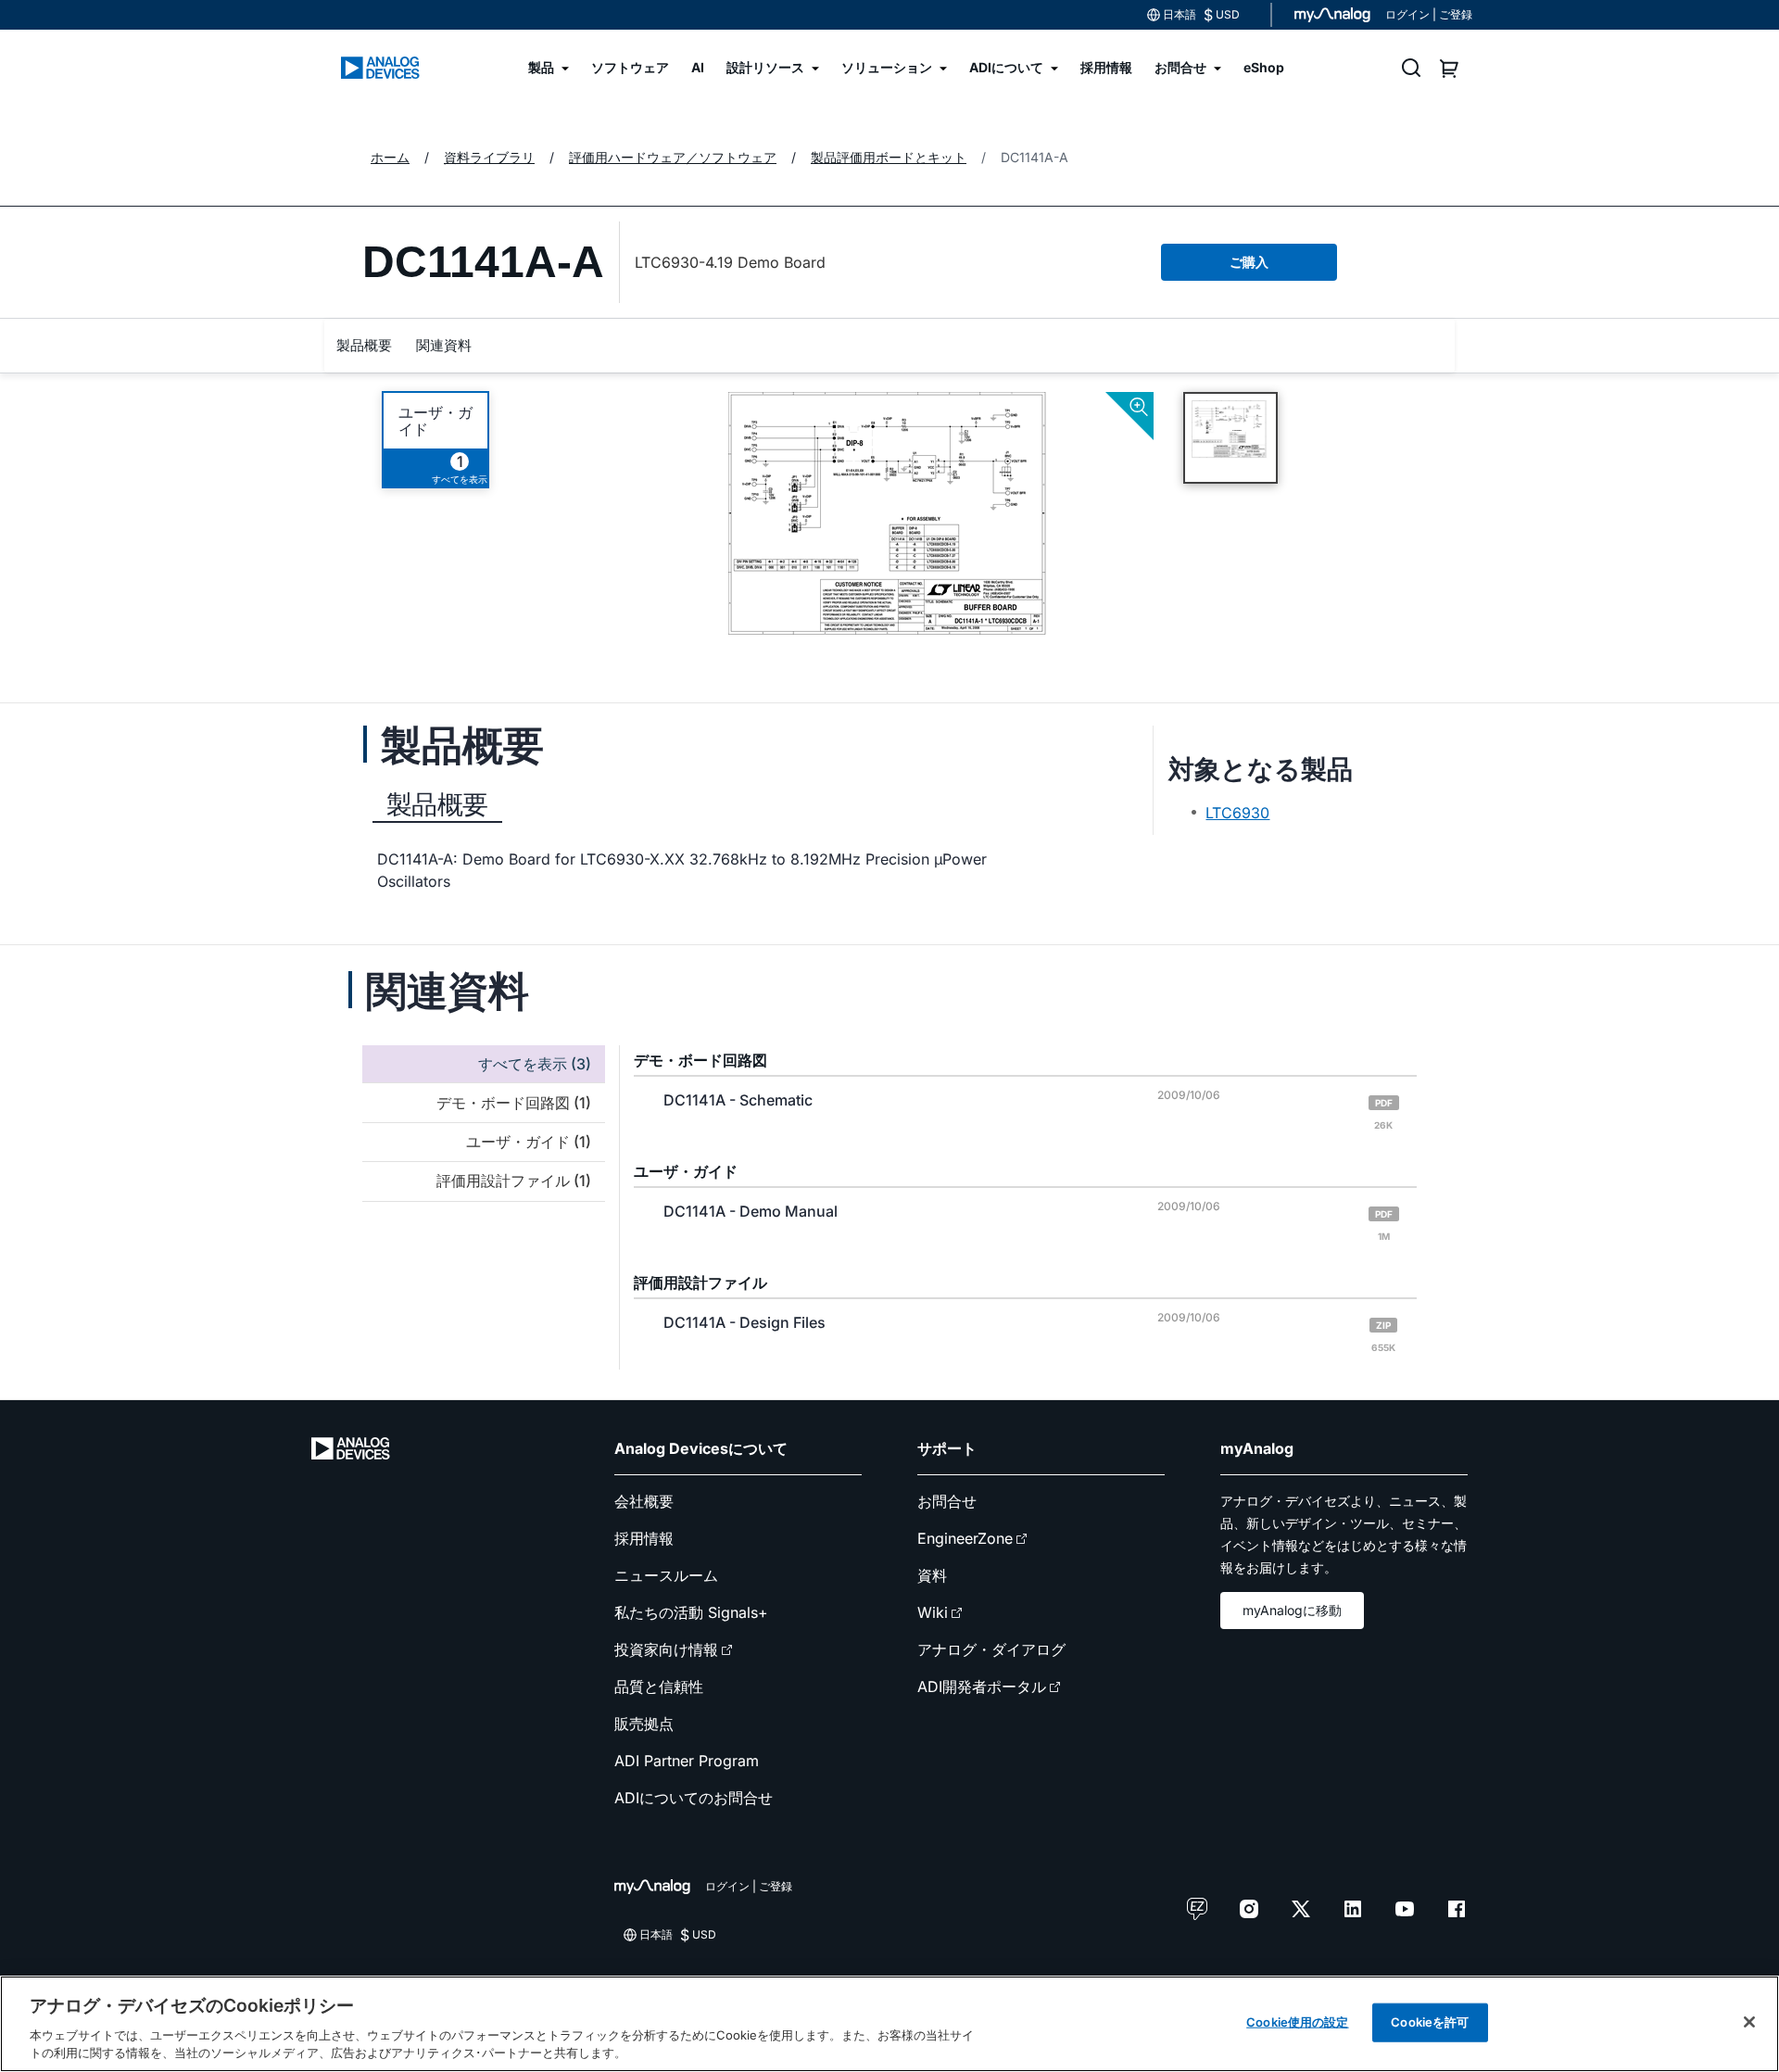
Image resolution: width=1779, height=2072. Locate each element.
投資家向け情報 (666, 1649)
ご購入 (1249, 262)
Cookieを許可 (1430, 2022)
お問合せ (947, 1501)
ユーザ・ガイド (435, 421)
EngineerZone (965, 1538)
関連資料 (444, 345)
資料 (932, 1575)
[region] (889, 2024)
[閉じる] (1749, 2022)
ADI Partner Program (687, 1761)
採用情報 (644, 1538)
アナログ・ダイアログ (991, 1649)
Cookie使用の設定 (1297, 2022)
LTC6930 (1237, 813)
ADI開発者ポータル (982, 1687)
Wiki (933, 1612)
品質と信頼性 (659, 1687)
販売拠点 (644, 1724)
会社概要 (644, 1501)
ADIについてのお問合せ (694, 1798)
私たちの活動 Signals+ (691, 1612)
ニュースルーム (666, 1575)
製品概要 (364, 345)
